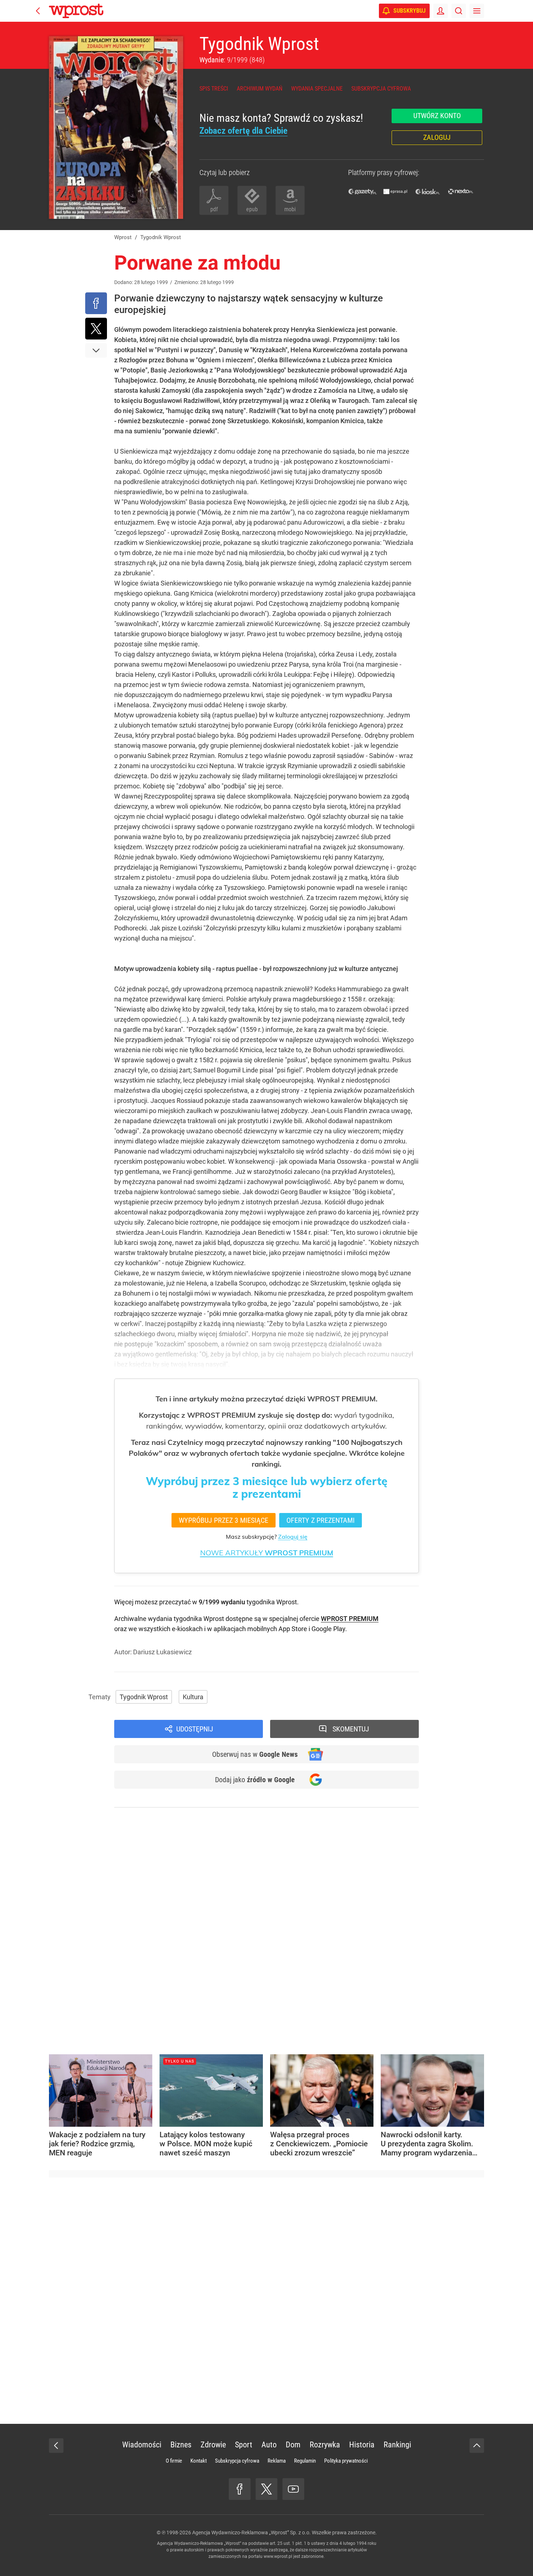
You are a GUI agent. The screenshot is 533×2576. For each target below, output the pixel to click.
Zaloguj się (293, 1537)
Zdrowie (213, 2445)
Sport (244, 2445)
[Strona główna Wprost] (76, 11)
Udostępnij (195, 1729)
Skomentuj (351, 1729)
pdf (214, 209)
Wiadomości (142, 2445)
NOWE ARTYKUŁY (267, 1553)
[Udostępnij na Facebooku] (96, 303)
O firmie (174, 2461)
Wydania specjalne (317, 89)
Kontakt (199, 2461)
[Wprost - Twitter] (266, 2489)
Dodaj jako (255, 1780)
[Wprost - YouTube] (293, 2489)
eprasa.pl (395, 191)
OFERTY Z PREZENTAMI (321, 1520)
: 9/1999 (232, 60)
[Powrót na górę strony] (477, 2446)
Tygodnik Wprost (259, 44)
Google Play (328, 1629)
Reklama (277, 2461)
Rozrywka (325, 2445)
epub (252, 209)
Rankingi (397, 2445)
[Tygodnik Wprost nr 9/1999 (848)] (116, 128)
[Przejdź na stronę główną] (38, 11)
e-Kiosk (428, 191)
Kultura (193, 1697)
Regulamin (305, 2461)
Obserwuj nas (255, 1754)
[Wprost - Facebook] (240, 2489)
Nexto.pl (460, 191)
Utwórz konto (437, 116)
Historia (362, 2445)
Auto (269, 2445)
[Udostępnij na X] (96, 329)
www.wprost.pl (278, 2556)
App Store (293, 1629)
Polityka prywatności (346, 2461)
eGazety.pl (363, 191)
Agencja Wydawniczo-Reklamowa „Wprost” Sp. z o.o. (251, 2533)
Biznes (181, 2445)
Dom (293, 2445)
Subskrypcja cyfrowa (381, 89)
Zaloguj (437, 137)
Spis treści (214, 89)
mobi (290, 209)
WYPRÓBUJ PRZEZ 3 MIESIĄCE (224, 1520)
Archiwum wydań (260, 89)
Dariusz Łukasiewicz (162, 1652)
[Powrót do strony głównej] (56, 2446)
